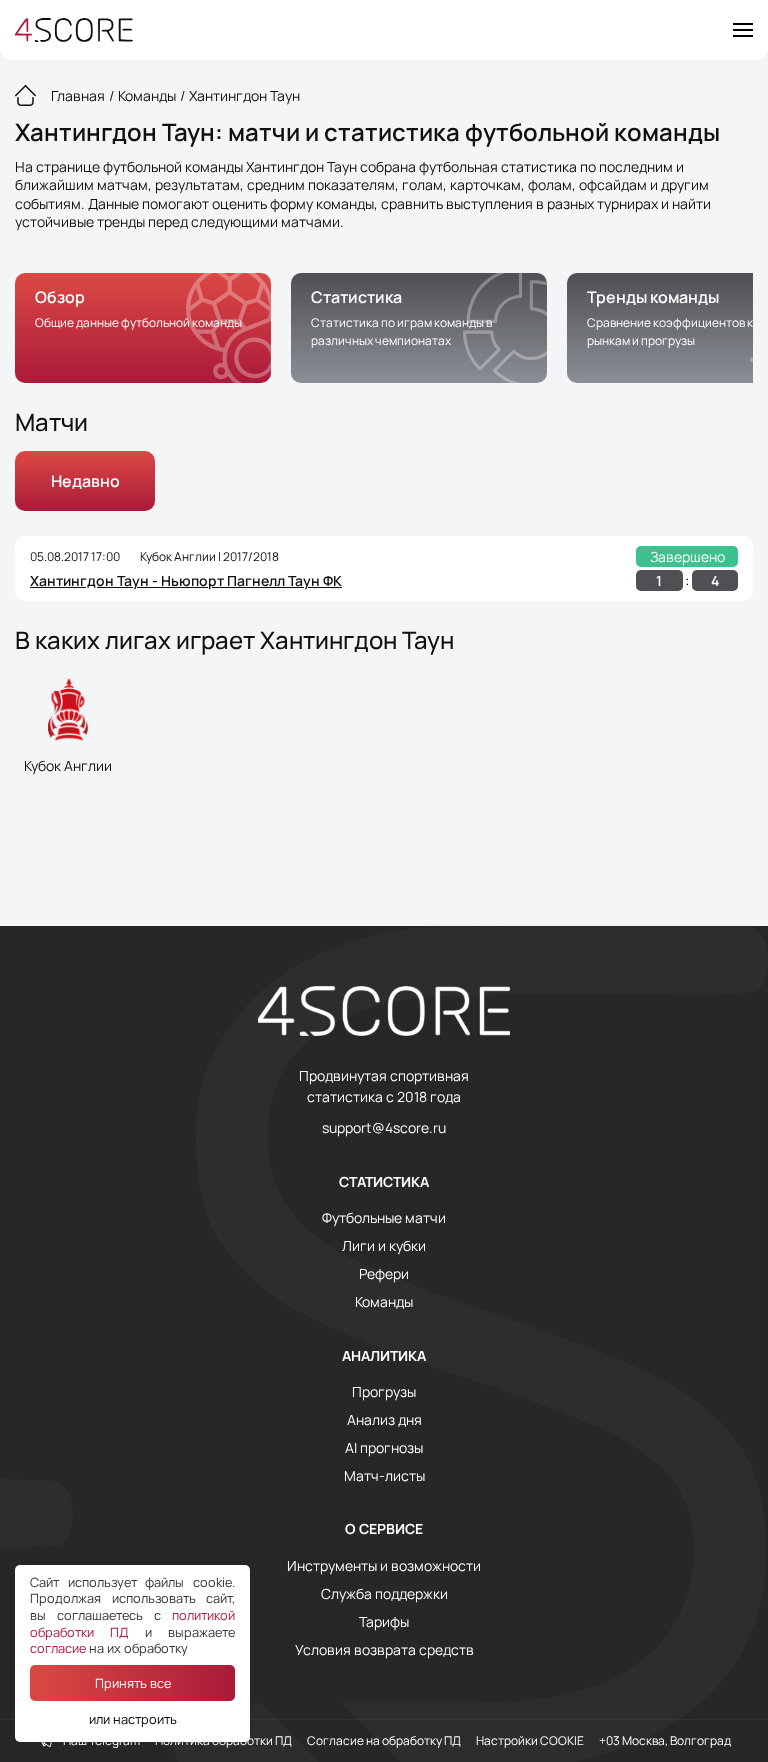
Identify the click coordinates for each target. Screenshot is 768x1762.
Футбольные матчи (384, 1218)
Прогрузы (384, 1392)
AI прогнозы (384, 1448)
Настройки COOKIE (530, 1741)
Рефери (384, 1274)
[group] (143, 328)
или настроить (133, 1719)
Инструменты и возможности (384, 1566)
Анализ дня (384, 1420)
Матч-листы (384, 1476)
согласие (58, 1648)
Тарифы (384, 1622)
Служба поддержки (384, 1594)
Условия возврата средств (384, 1650)
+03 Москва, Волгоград (665, 1741)
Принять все (133, 1683)
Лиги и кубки (384, 1246)
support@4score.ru (384, 1128)
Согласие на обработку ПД (384, 1741)
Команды (384, 1302)
